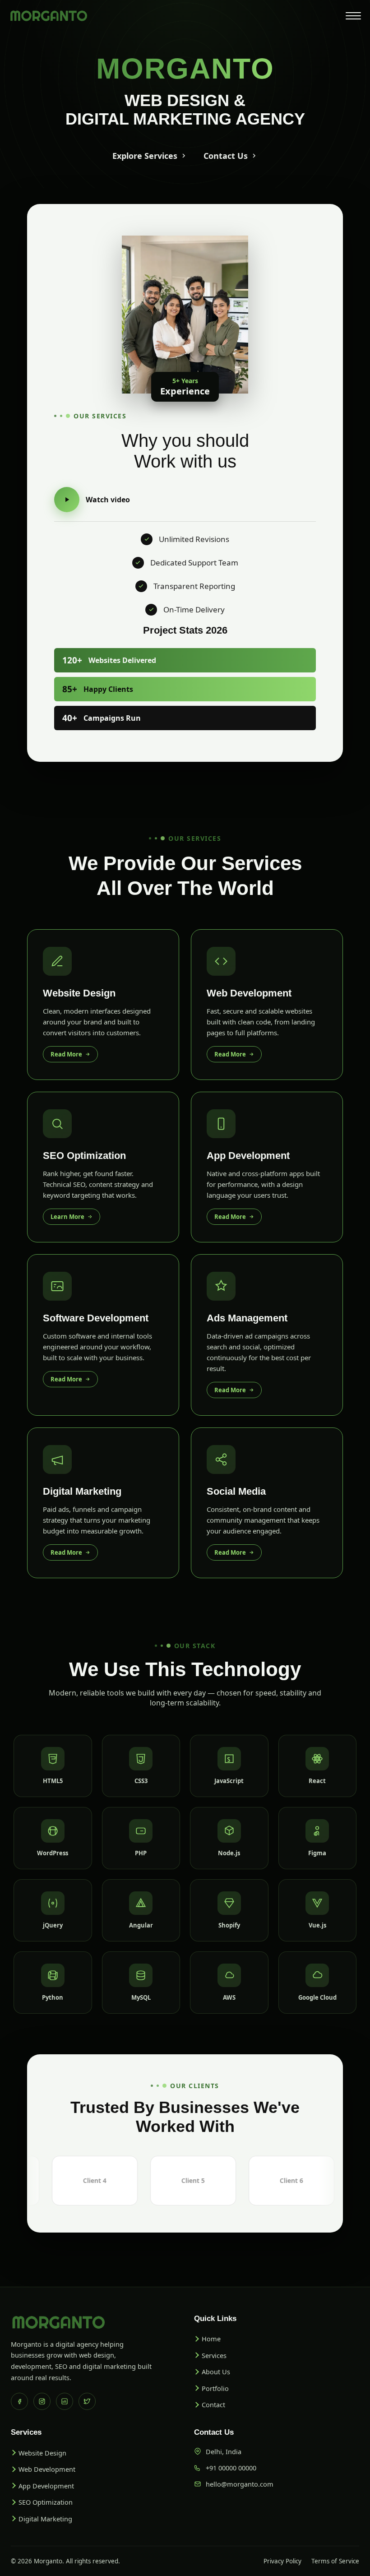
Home (211, 2339)
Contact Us (226, 156)
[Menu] (353, 16)
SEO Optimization (46, 2502)
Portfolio (215, 2388)
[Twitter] (87, 2401)
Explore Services (145, 156)
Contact (213, 2405)
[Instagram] (42, 2401)
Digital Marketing (45, 2519)
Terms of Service (335, 2561)
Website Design (42, 2453)
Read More (66, 1054)
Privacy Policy (282, 2561)
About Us (216, 2372)
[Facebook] (19, 2401)
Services (214, 2355)
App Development (46, 2486)
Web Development (47, 2469)
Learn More (67, 1217)
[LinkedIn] (65, 2401)
